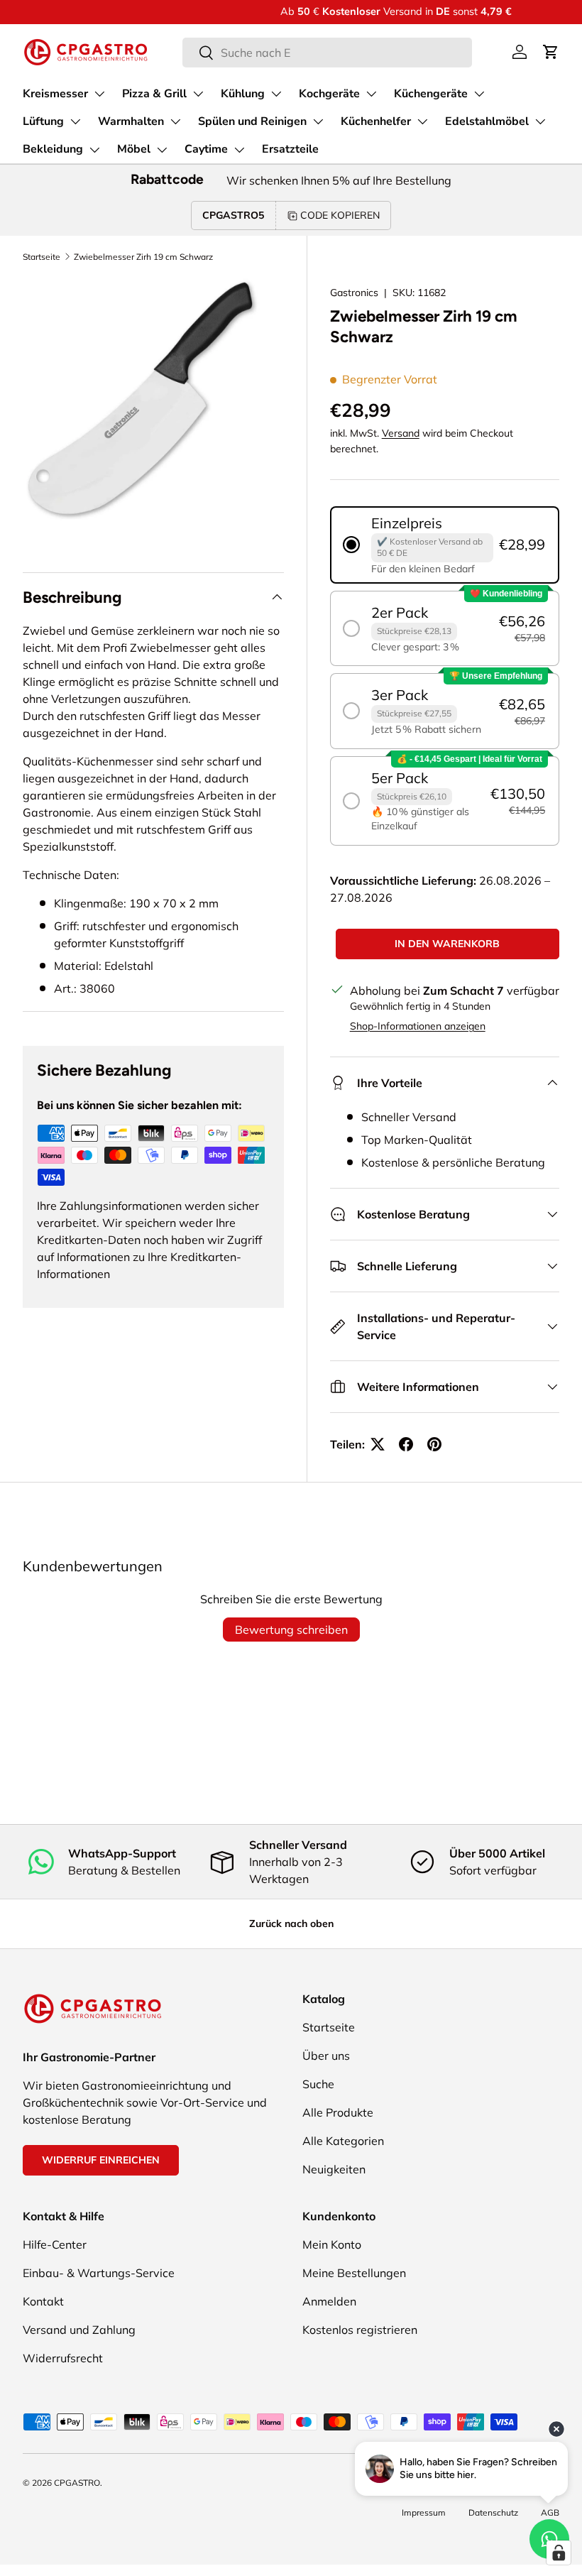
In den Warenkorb (447, 944)
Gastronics (354, 293)
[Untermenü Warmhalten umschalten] (175, 121)
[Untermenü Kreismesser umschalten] (99, 94)
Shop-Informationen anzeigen (418, 1026)
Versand (401, 433)
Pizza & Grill (154, 94)
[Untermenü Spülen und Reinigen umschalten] (318, 121)
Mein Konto (332, 2244)
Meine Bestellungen (354, 2273)
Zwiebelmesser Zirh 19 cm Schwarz (143, 257)
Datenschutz (493, 2512)
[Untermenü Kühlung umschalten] (276, 94)
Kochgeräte (329, 94)
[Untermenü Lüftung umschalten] (75, 121)
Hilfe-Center (55, 2244)
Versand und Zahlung (79, 2330)
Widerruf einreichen (101, 2160)
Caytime (206, 149)
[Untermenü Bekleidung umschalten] (94, 150)
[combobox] (328, 53)
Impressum (424, 2512)
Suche (318, 2084)
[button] (551, 52)
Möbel (134, 149)
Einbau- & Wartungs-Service (99, 2273)
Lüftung (43, 121)
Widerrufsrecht (63, 2358)
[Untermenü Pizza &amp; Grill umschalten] (198, 94)
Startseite (42, 257)
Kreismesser (55, 94)
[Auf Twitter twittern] (378, 1444)
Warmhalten (131, 121)
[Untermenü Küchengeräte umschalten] (479, 94)
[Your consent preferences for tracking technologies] (559, 2553)
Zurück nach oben (291, 1923)
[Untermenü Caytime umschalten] (239, 150)
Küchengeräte (431, 94)
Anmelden (329, 2301)
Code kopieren (340, 215)
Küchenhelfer (376, 121)
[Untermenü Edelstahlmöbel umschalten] (540, 121)
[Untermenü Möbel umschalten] (162, 150)
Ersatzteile (290, 149)
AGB (550, 2512)
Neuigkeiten (334, 2169)
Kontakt (43, 2301)
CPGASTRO (77, 2483)
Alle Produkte (338, 2112)
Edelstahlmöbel (487, 121)
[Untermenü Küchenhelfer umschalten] (422, 121)
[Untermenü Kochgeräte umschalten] (371, 94)
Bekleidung (53, 149)
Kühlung (243, 94)
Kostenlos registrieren (360, 2330)
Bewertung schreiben (291, 1630)
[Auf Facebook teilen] (406, 1444)
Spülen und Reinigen (252, 121)
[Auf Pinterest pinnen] (434, 1444)
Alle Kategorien (343, 2141)
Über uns (326, 2056)
